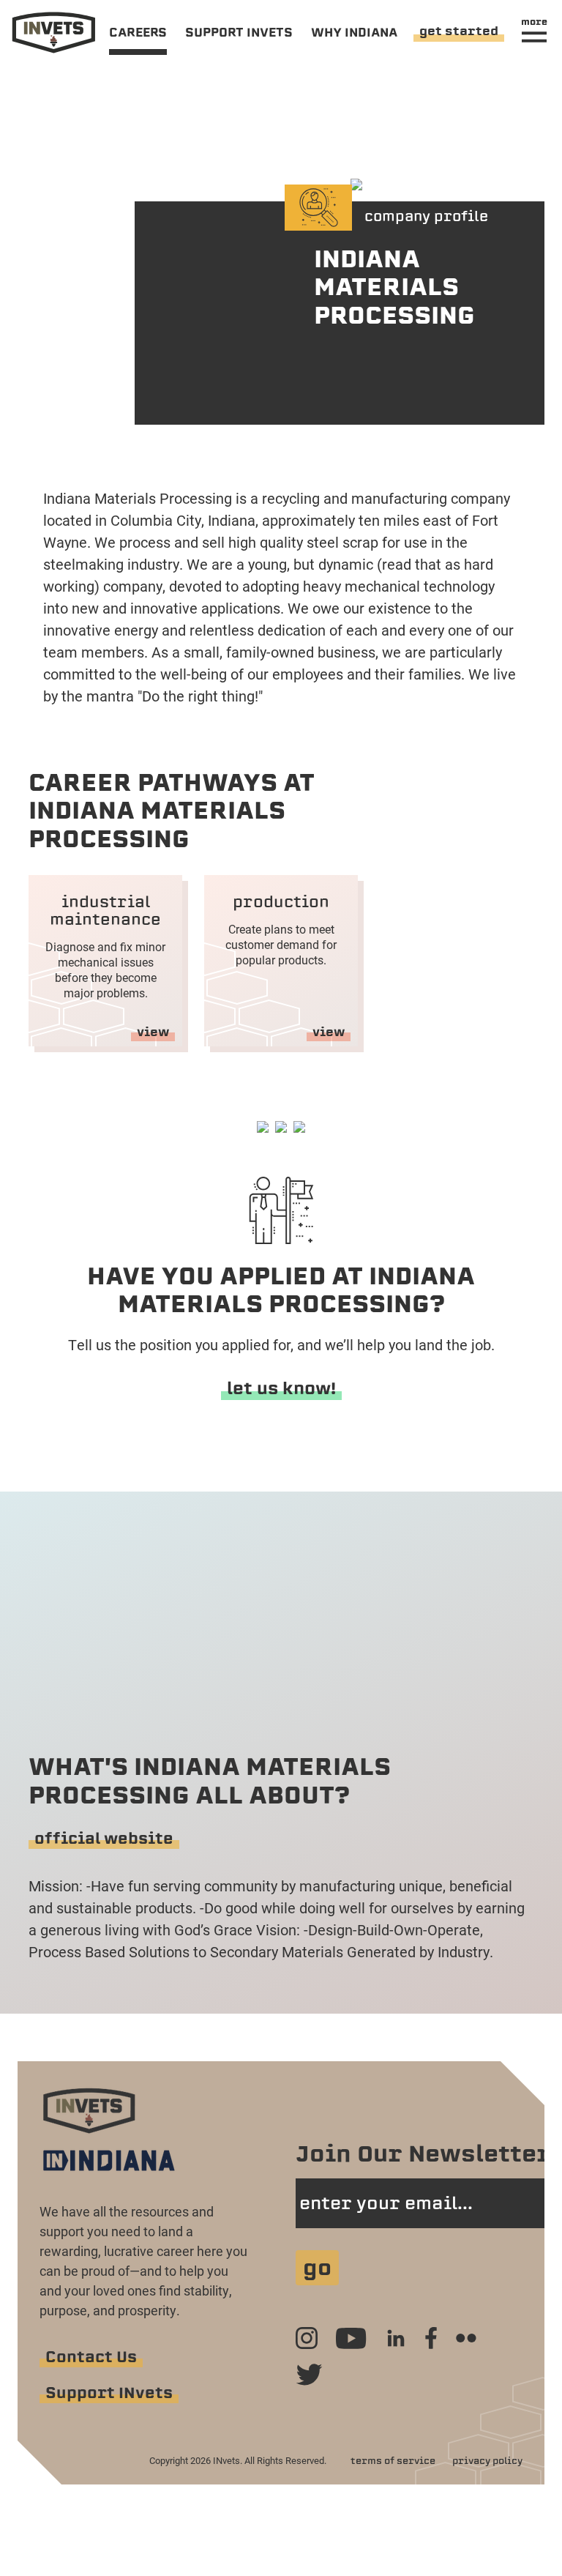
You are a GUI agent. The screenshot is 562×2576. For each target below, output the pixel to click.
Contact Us (91, 2357)
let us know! (281, 1388)
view (153, 1032)
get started (459, 31)
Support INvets (109, 2393)
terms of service (393, 2461)
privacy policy (487, 2461)
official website (104, 1838)
